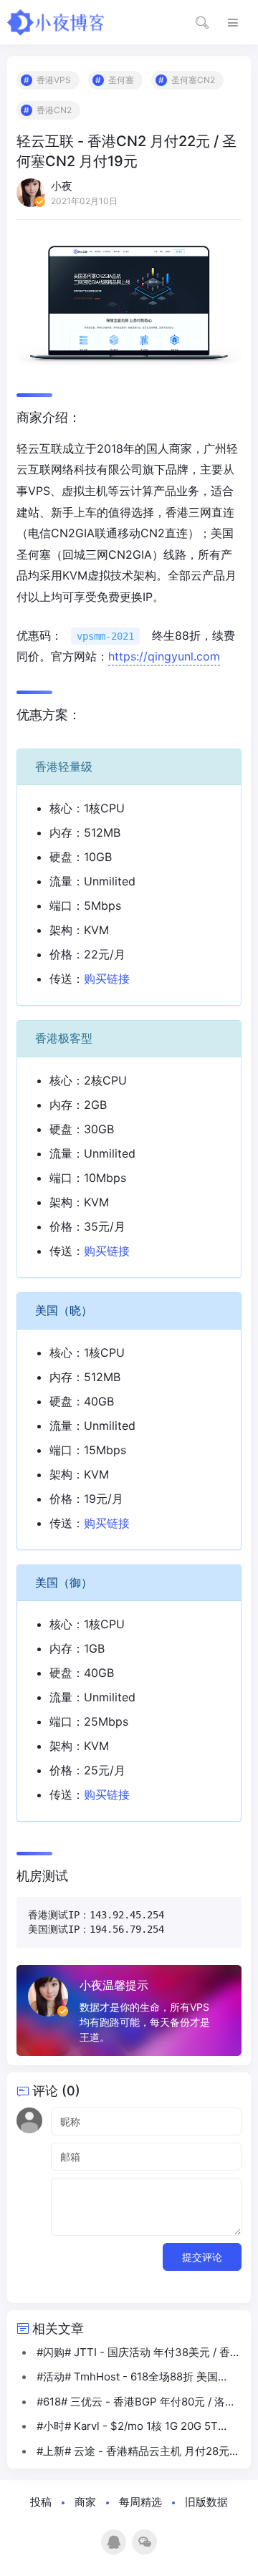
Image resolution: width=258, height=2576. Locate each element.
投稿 (41, 2502)
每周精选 (140, 2502)
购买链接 (107, 979)
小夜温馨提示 (114, 1985)
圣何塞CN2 (193, 80)
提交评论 (202, 2257)
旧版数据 (206, 2502)
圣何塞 (121, 80)
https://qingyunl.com (164, 656)
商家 (85, 2502)
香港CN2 (54, 110)
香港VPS (54, 80)
